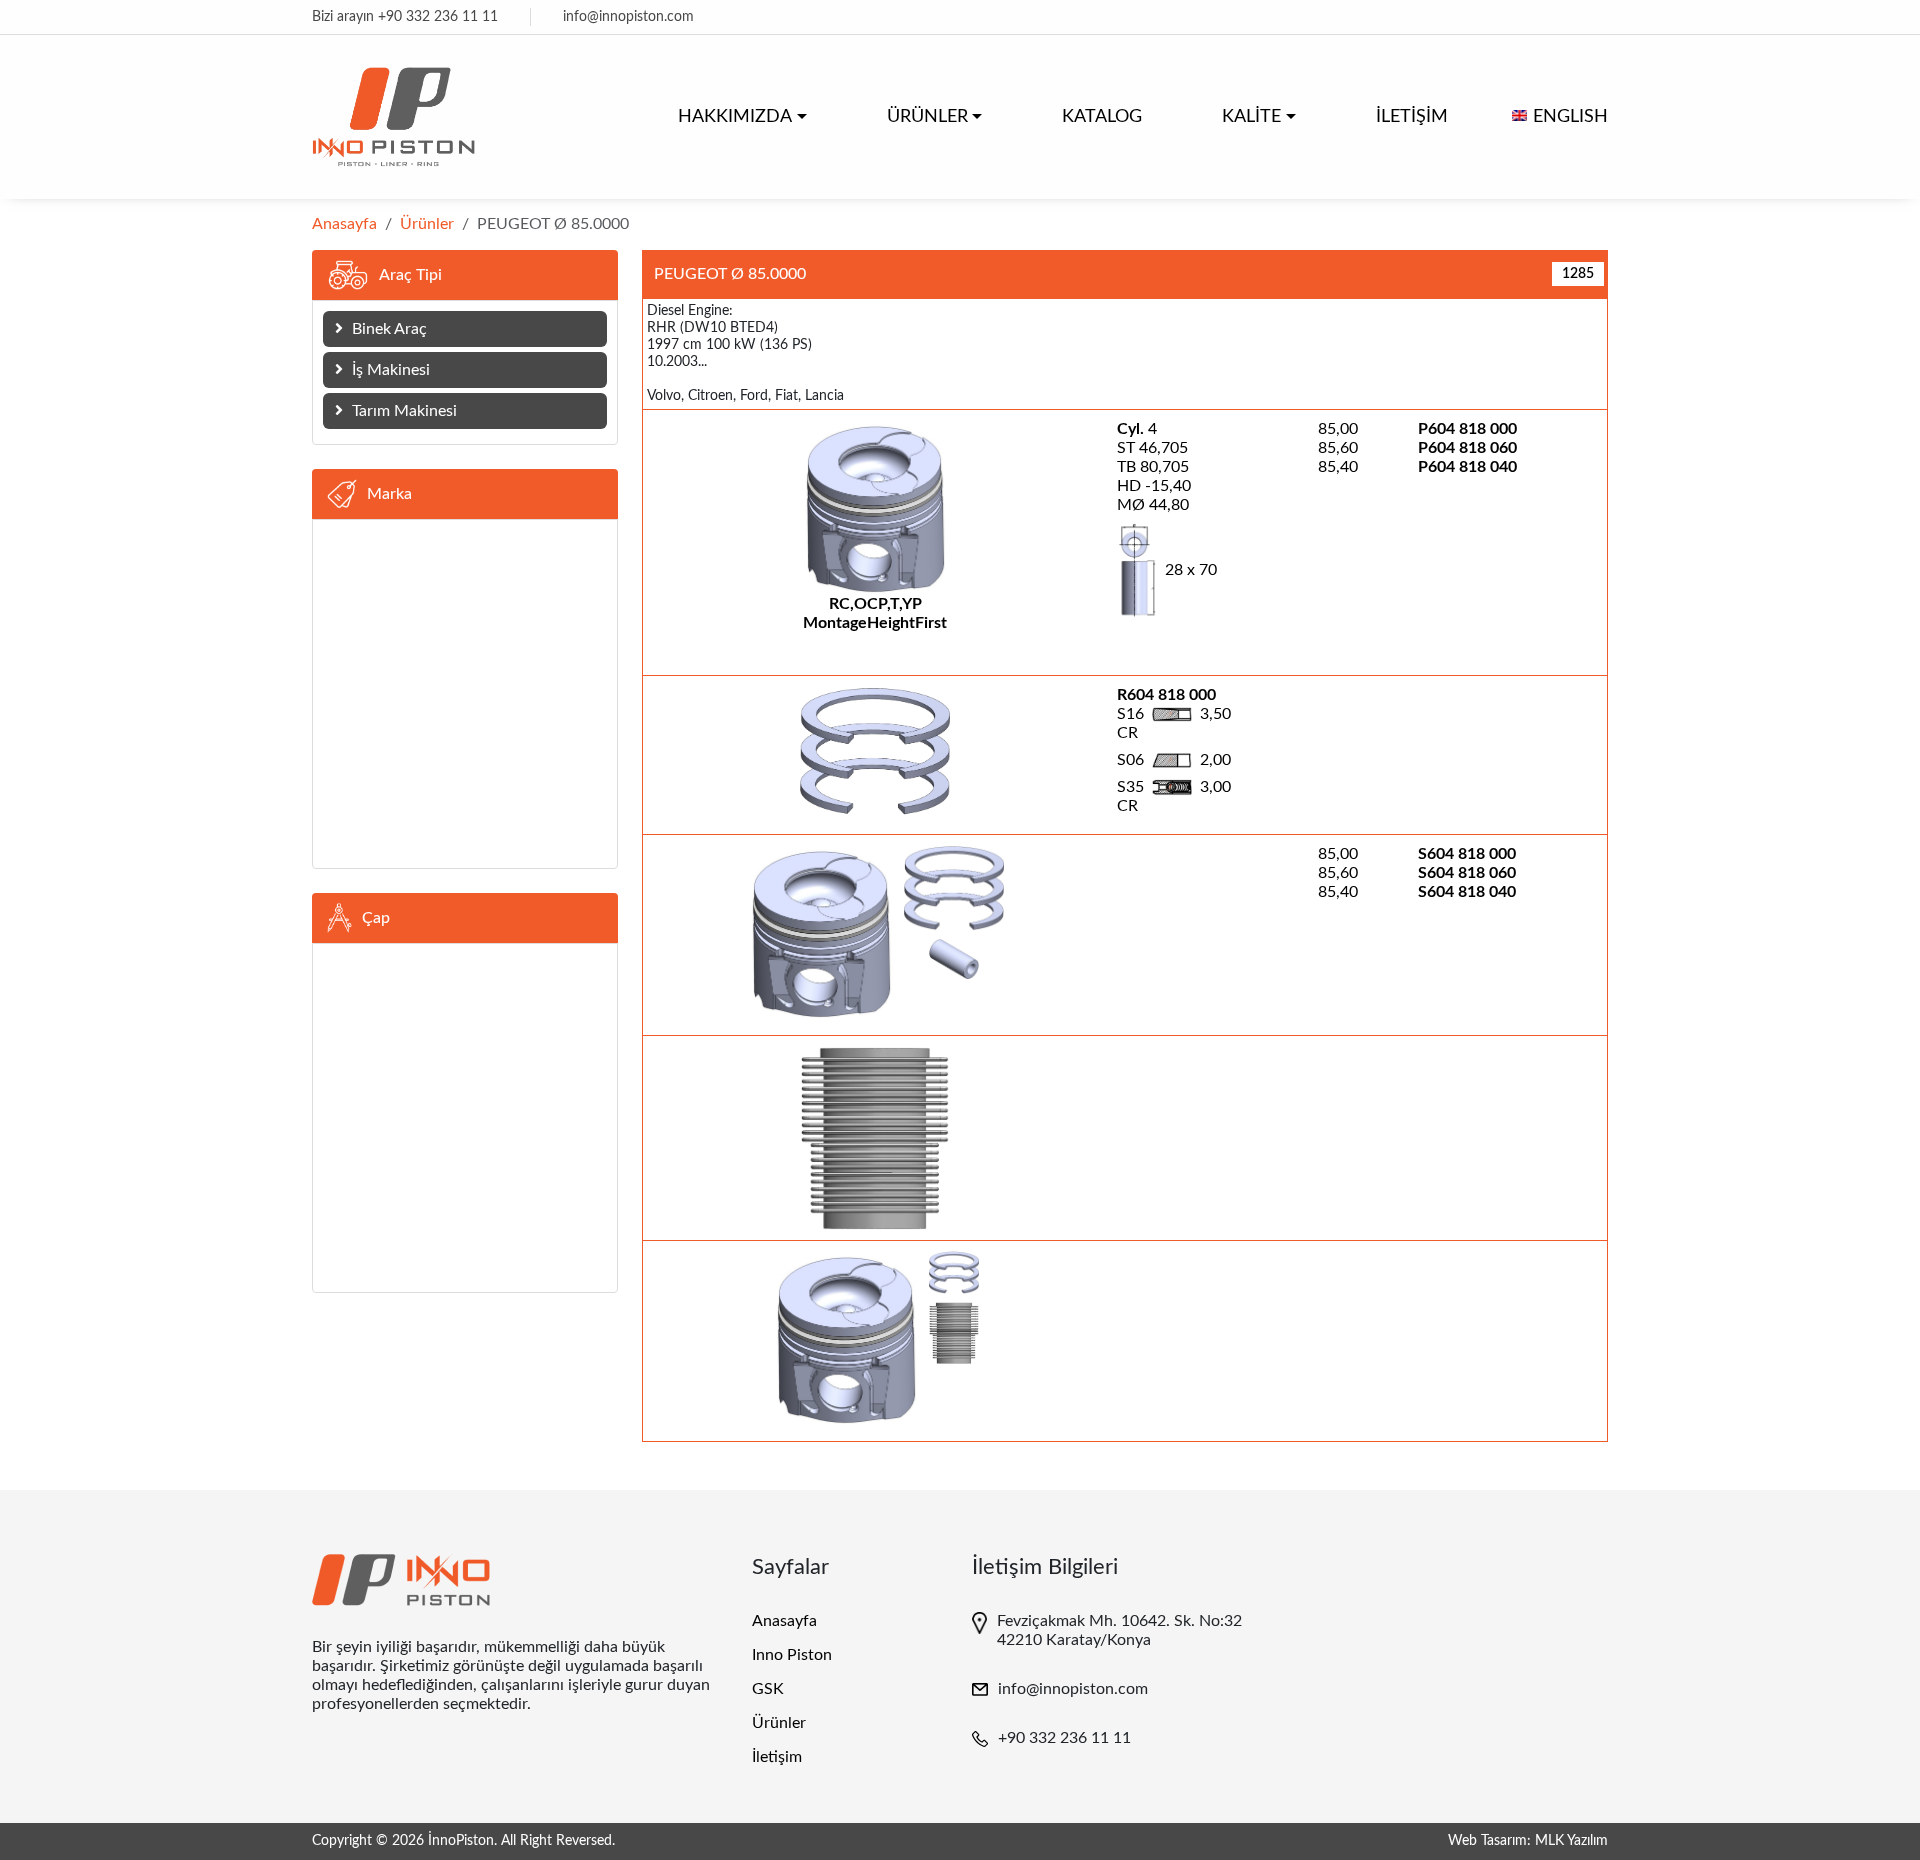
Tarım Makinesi (402, 411)
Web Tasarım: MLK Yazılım (1528, 1841)
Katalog (1102, 117)
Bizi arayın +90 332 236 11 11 (405, 17)
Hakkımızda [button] (735, 117)
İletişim (1412, 117)
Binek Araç (387, 329)
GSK (768, 1689)
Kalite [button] (1251, 117)
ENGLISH (1570, 117)
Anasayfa (344, 224)
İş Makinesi (389, 370)
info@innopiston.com (628, 17)
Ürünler (427, 224)
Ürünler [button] (927, 117)
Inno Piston (792, 1655)
